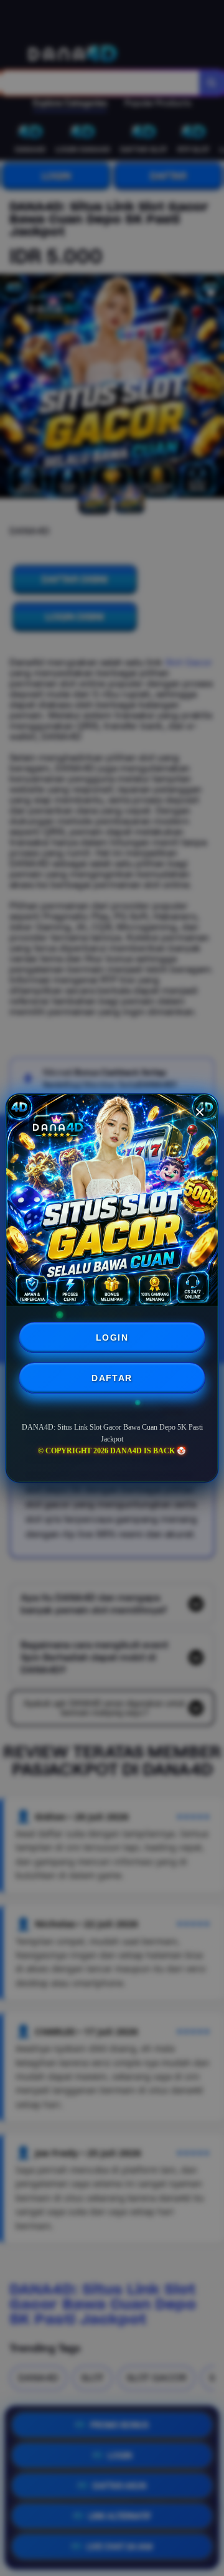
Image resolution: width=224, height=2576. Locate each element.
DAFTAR (112, 1378)
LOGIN (112, 1338)
